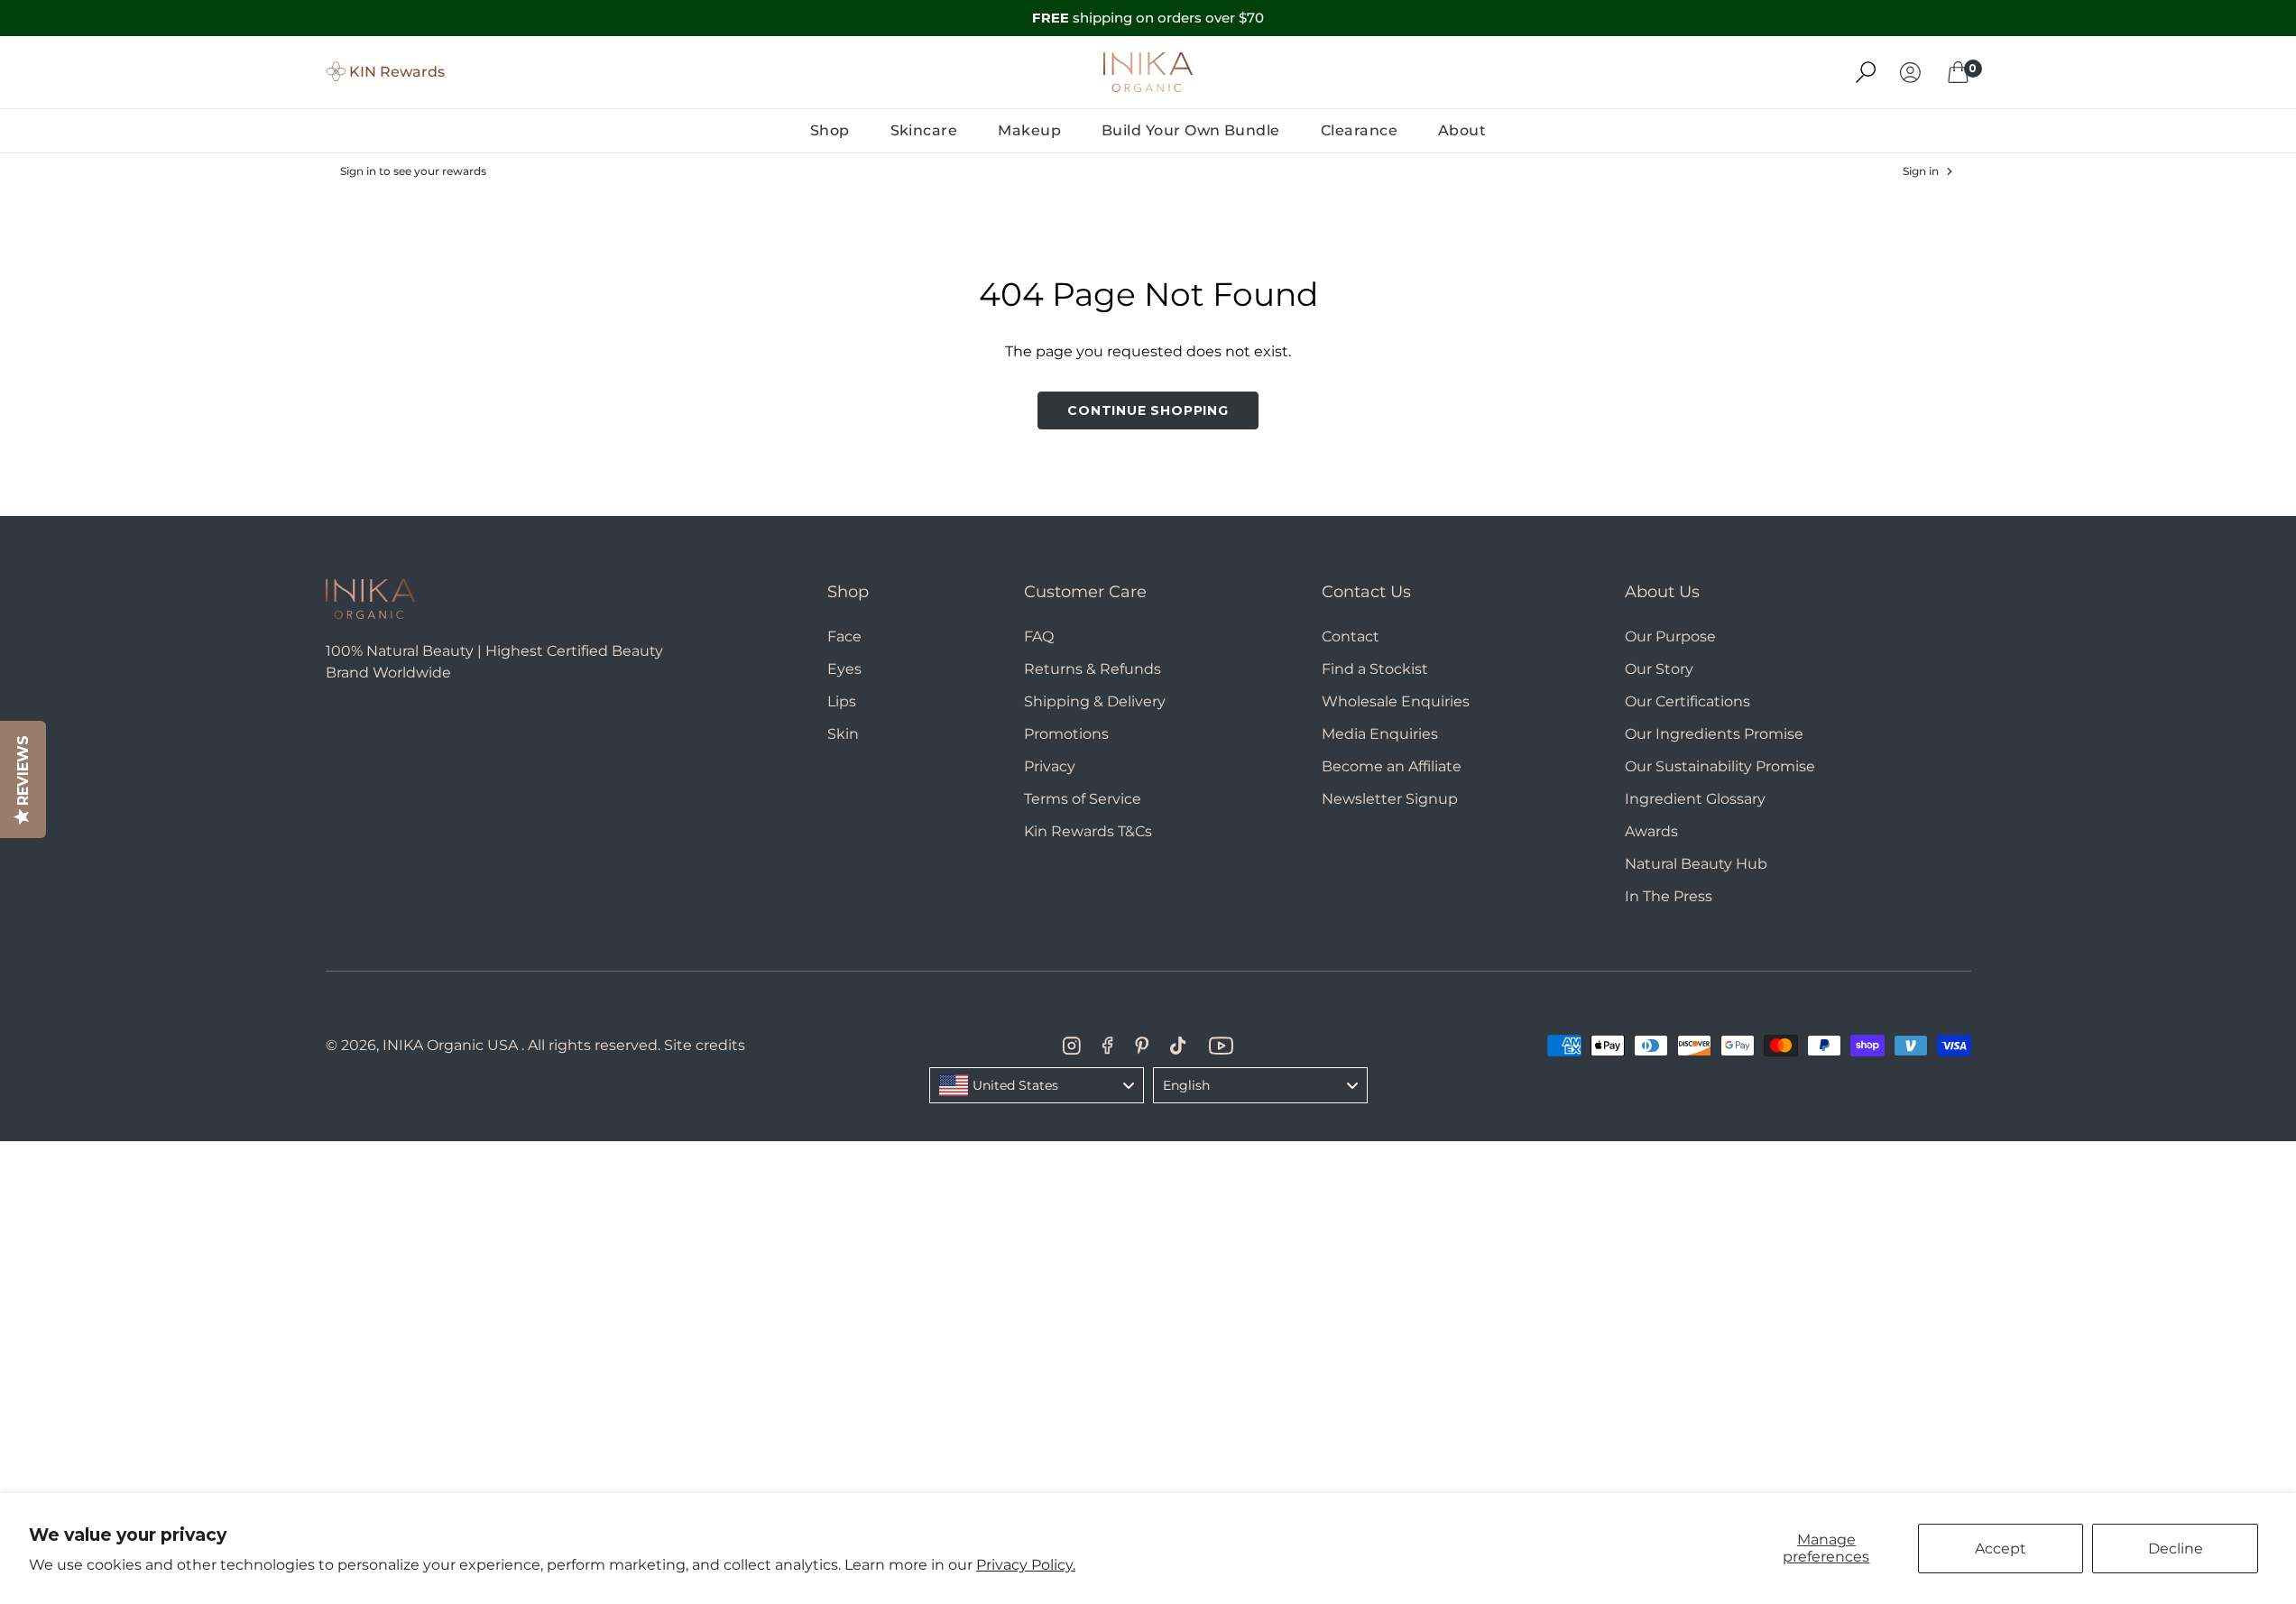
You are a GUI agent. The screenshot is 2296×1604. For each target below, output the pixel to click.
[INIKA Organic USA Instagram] (1072, 1046)
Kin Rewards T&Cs (1088, 831)
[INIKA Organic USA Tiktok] (1178, 1046)
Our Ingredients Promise (1714, 734)
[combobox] (1037, 1085)
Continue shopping (1148, 410)
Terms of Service (1083, 799)
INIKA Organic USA (450, 1045)
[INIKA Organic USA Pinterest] (1142, 1046)
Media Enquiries (1380, 734)
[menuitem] (830, 131)
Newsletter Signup (1390, 799)
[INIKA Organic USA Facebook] (1107, 1046)
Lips (842, 701)
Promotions (1066, 734)
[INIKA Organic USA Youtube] (1221, 1046)
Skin (843, 734)
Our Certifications (1687, 701)
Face (844, 636)
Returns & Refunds (1093, 669)
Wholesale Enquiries (1396, 701)
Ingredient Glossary (1695, 799)
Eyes (844, 669)
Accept (2001, 1549)
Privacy (1050, 766)
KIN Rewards (397, 72)
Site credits (705, 1045)
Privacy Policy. (1026, 1565)
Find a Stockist (1375, 669)
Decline (2176, 1549)
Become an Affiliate (1392, 766)
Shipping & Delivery (1095, 701)
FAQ (1039, 636)
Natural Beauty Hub (1696, 864)
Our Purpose (1670, 636)
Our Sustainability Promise (1720, 766)
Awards (1651, 831)
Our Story (1659, 669)
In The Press (1669, 896)
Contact (1351, 636)
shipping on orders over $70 (1148, 18)
